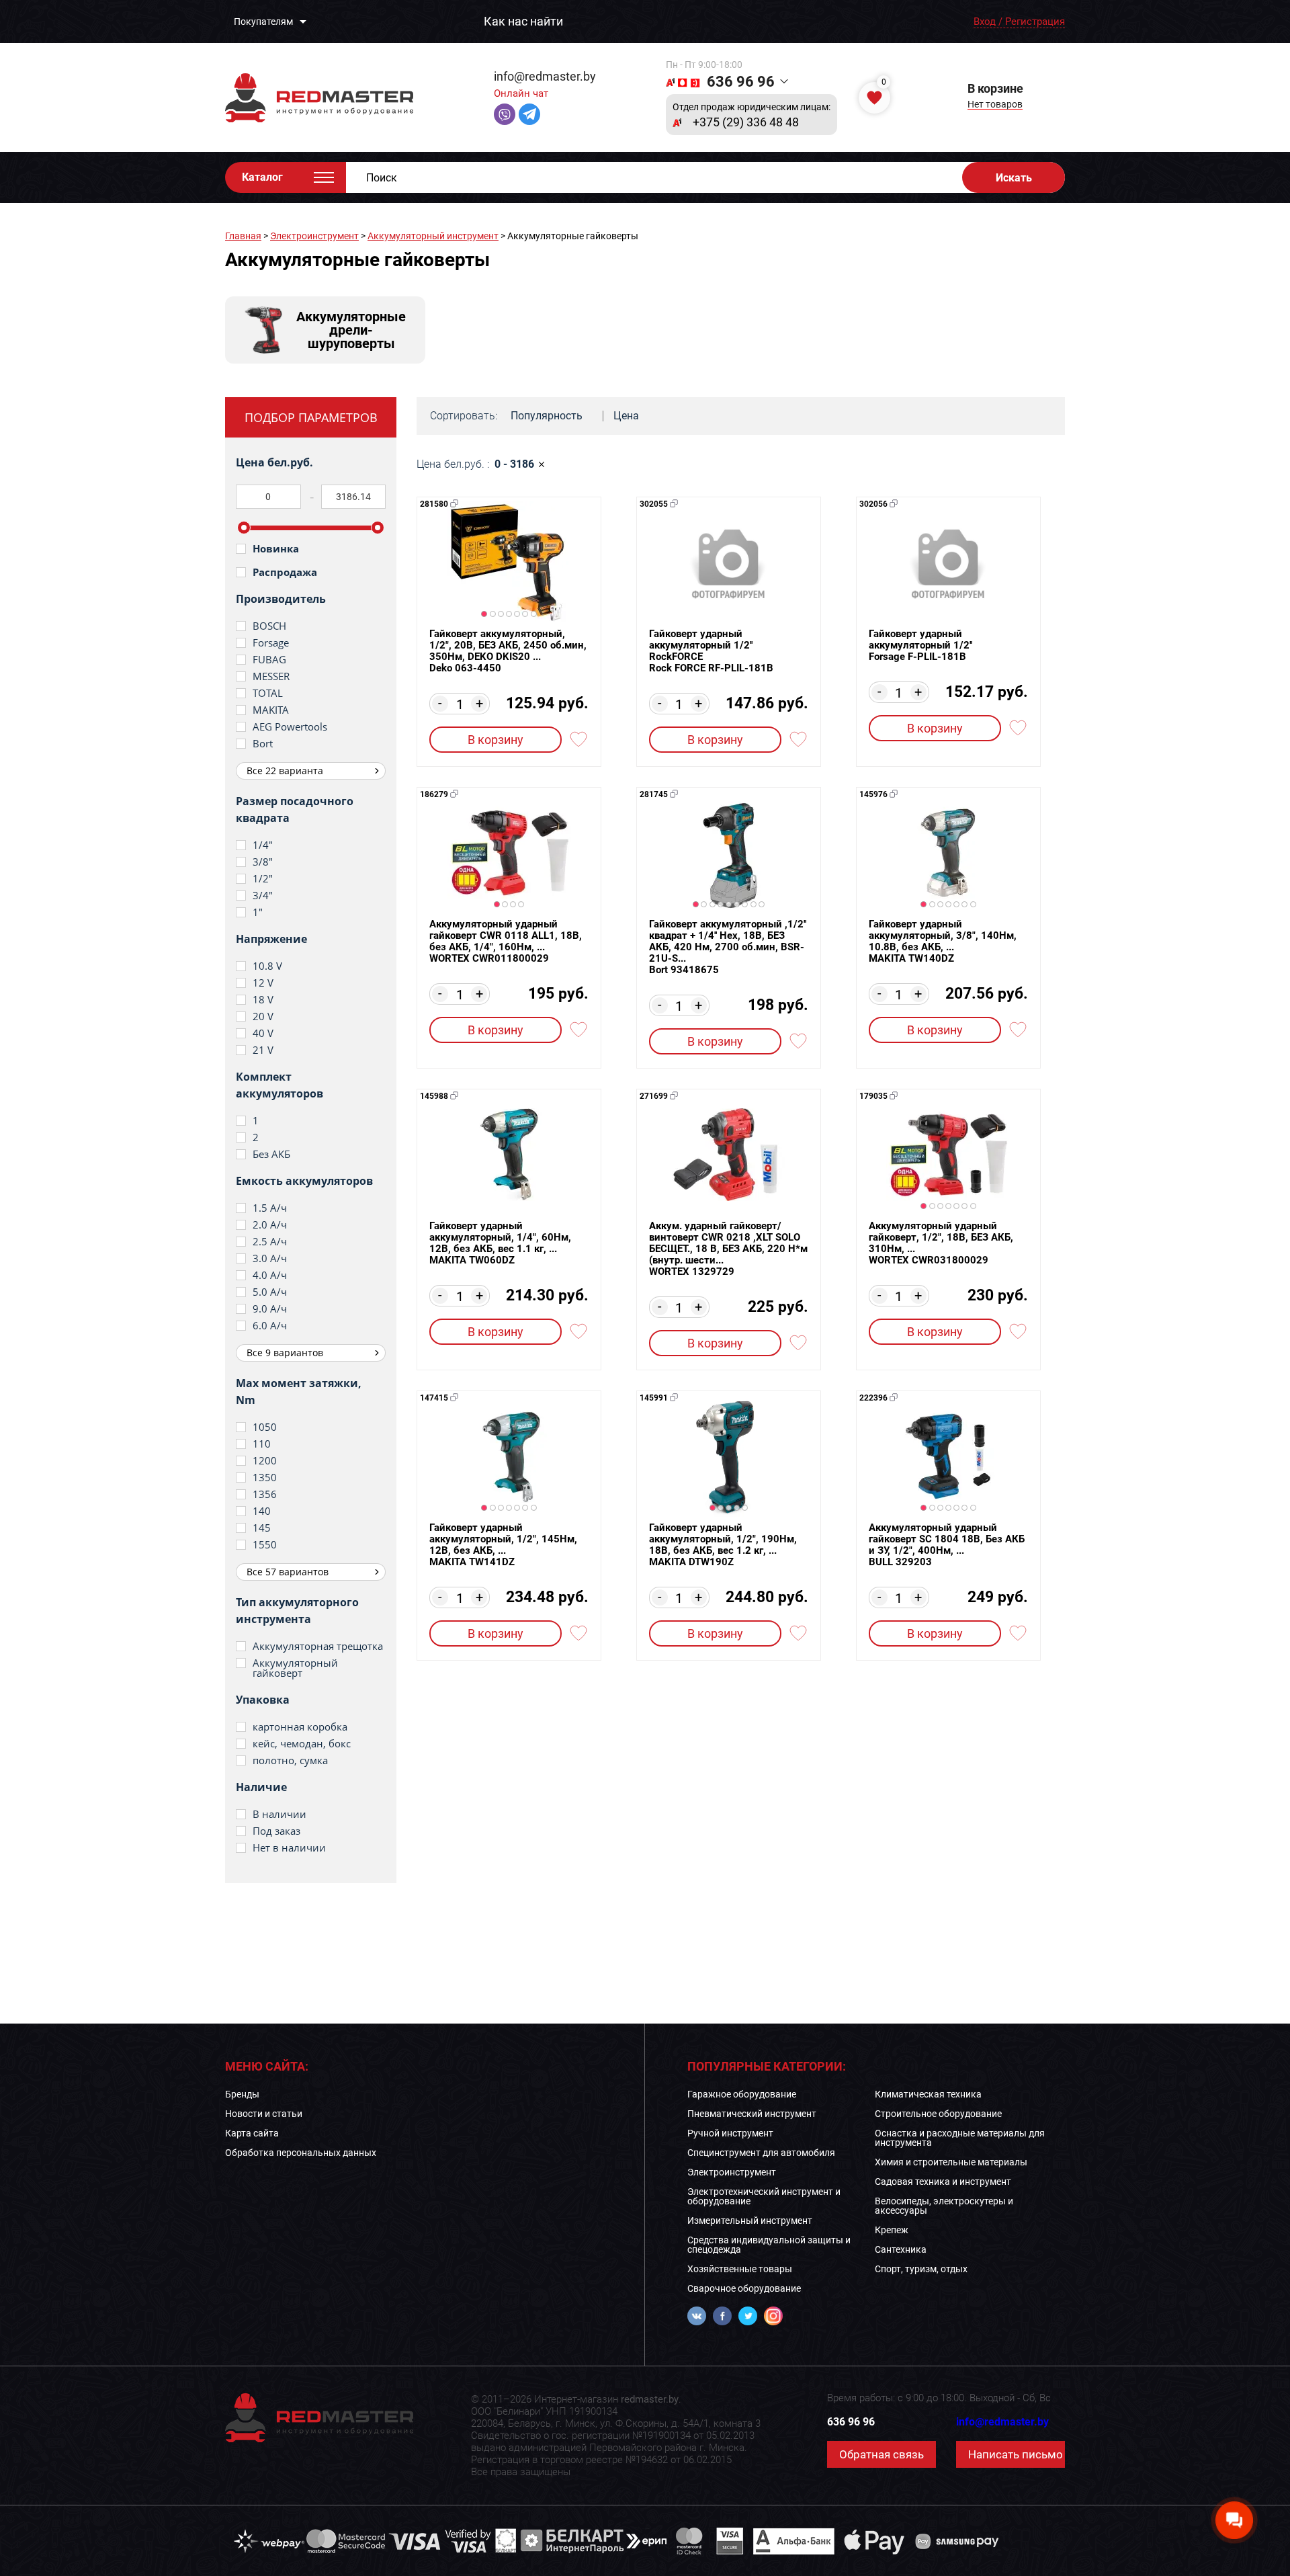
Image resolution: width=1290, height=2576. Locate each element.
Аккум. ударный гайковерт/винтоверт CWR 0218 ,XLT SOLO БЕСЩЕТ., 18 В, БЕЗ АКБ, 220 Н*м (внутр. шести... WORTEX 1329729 (728, 1249)
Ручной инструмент (730, 2133)
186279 (434, 794)
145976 (873, 794)
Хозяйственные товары (740, 2269)
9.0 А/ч (270, 1309)
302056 (873, 504)
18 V (263, 1000)
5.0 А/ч (270, 1292)
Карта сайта (252, 2133)
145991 (654, 1398)
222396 (873, 1398)
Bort (263, 744)
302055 (654, 504)
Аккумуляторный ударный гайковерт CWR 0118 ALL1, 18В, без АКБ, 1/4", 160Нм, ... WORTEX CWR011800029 (506, 942)
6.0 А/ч (270, 1326)
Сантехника (901, 2249)
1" (258, 912)
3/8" (263, 862)
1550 (265, 1545)
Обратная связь (881, 2454)
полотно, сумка (290, 1760)
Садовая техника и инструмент (943, 2182)
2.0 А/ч (270, 1225)
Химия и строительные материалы (951, 2162)
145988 (434, 1096)
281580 (434, 504)
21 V (263, 1050)
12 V (263, 983)
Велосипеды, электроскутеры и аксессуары (944, 2206)
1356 (265, 1494)
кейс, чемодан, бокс (302, 1744)
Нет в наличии (289, 1848)
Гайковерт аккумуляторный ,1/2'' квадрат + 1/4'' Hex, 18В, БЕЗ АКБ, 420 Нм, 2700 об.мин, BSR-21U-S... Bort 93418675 (728, 947)
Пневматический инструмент (752, 2114)
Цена (626, 416)
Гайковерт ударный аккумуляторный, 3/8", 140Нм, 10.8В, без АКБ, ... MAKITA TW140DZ (943, 942)
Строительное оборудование (938, 2114)
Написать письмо (1016, 2454)
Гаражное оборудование (742, 2094)
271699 (654, 1096)
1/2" (263, 879)
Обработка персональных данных (301, 2153)
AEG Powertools (290, 727)
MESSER (271, 676)
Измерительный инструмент (750, 2220)
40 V (263, 1033)
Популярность (547, 416)
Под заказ (276, 1831)
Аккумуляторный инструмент (433, 236)
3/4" (263, 896)
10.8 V (267, 966)
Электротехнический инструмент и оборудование (764, 2196)
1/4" (263, 845)
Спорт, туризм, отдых (921, 2269)
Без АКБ (271, 1154)
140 (262, 1511)
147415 (434, 1398)
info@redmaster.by (545, 76)
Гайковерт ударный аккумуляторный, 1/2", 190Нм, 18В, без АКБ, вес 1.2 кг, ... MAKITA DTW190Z (723, 1545)
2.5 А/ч (270, 1242)
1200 (265, 1461)
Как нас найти (523, 22)
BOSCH (269, 626)
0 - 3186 (514, 464)
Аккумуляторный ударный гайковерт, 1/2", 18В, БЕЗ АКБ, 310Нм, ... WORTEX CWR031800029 (941, 1243)
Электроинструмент (314, 236)
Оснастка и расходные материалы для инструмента (960, 2138)
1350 (265, 1478)
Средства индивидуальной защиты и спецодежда (769, 2245)
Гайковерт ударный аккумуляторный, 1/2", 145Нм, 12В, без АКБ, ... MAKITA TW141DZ (503, 1545)
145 (262, 1528)
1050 (265, 1427)
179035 (873, 1096)
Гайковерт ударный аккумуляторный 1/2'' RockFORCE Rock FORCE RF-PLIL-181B (711, 651)
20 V (263, 1016)
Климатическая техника (928, 2094)
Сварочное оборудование (744, 2288)
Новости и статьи (264, 2114)
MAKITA (271, 710)
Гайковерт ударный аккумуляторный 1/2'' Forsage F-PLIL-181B (920, 646)
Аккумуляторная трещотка (318, 1646)
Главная (243, 236)
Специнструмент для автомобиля (761, 2153)
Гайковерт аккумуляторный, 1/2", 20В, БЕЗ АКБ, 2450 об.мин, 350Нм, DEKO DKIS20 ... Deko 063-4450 (508, 651)
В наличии (279, 1814)
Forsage (271, 643)
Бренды (242, 2094)
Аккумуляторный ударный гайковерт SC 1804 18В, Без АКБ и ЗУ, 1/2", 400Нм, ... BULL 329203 (947, 1545)
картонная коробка (300, 1727)
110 (262, 1444)
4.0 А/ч (270, 1275)
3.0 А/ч (270, 1258)
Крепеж (892, 2230)
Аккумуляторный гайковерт (295, 1668)
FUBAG (269, 660)
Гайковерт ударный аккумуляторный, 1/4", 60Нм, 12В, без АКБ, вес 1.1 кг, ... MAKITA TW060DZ (500, 1243)
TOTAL (268, 693)
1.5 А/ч (270, 1208)
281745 (654, 794)
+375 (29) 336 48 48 (746, 122)
